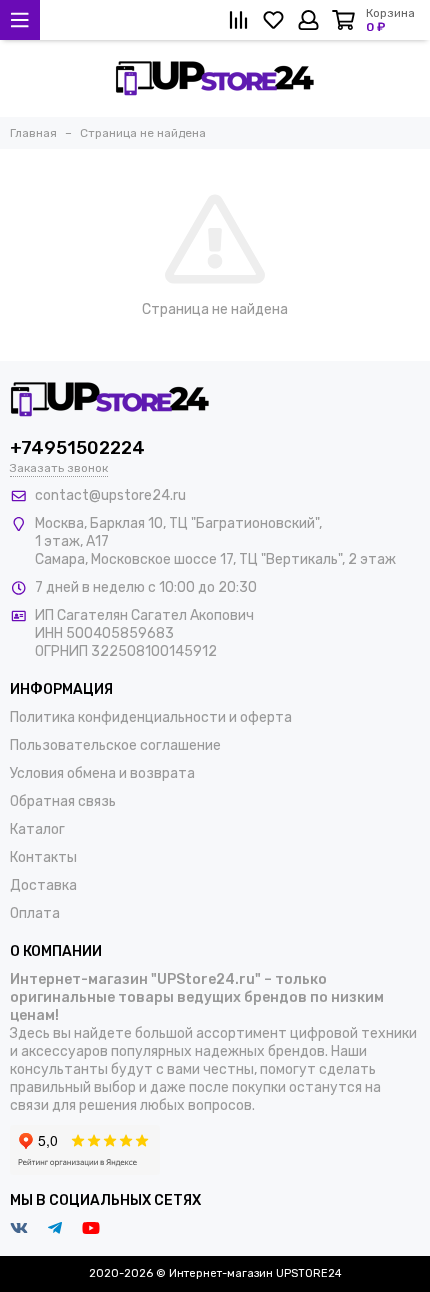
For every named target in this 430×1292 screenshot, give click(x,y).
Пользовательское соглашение (115, 745)
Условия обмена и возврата (102, 773)
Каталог (37, 829)
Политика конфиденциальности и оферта (151, 717)
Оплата (35, 913)
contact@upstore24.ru (110, 495)
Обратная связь (63, 801)
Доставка (43, 885)
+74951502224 (77, 448)
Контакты (43, 857)
